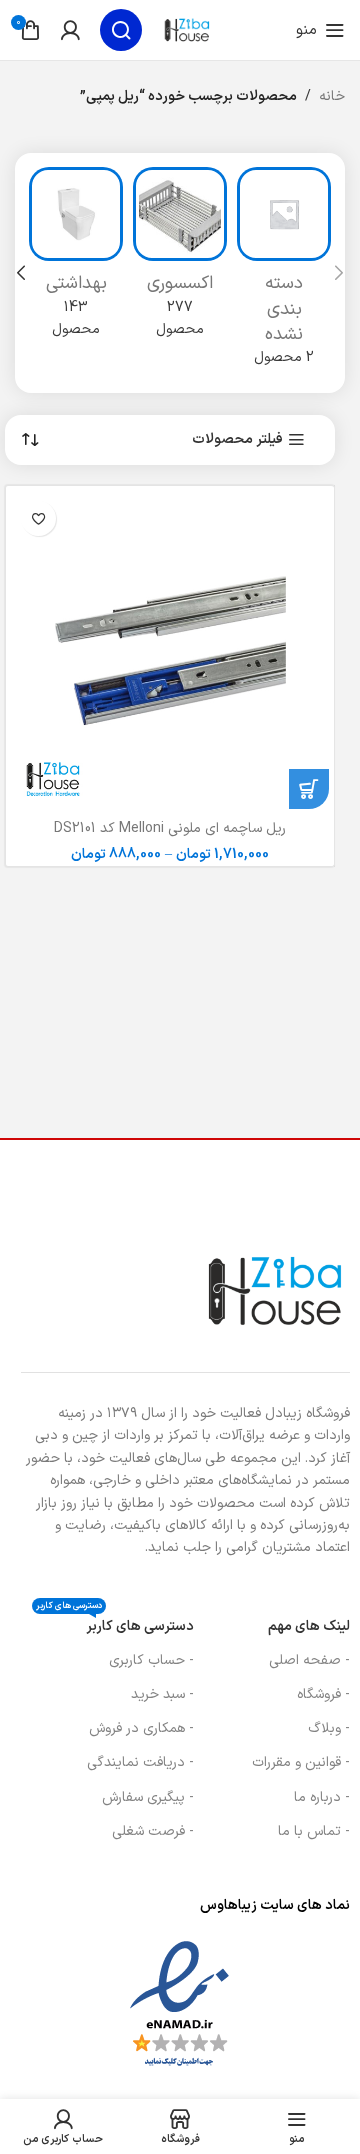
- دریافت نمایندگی (140, 1762)
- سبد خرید (162, 1694)
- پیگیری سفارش (148, 1797)
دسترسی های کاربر (115, 1623)
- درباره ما (322, 1797)
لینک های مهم (309, 1626)
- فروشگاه (323, 1694)
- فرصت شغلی (153, 1831)
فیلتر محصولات (237, 440)
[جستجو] (121, 30)
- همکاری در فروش (141, 1728)
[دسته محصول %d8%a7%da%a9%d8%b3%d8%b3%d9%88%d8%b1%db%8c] (180, 259)
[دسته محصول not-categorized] (284, 273)
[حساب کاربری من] (70, 30)
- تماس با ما (314, 1831)
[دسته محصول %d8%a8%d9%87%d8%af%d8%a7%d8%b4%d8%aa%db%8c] (76, 259)
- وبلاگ (329, 1728)
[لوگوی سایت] (187, 29)
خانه (332, 96)
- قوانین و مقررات (301, 1762)
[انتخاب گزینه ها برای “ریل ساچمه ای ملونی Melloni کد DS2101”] (309, 789)
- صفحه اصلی (309, 1660)
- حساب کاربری (151, 1660)
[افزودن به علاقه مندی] (38, 518)
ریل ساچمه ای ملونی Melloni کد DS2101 (170, 828)
